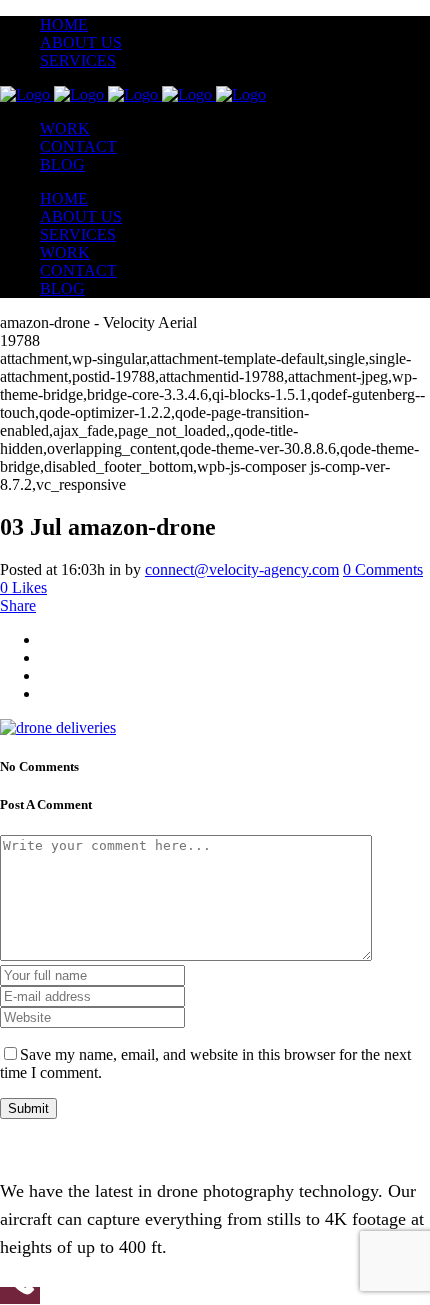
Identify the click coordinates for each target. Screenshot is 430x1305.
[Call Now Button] (20, 1295)
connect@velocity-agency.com (242, 569)
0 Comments (383, 569)
